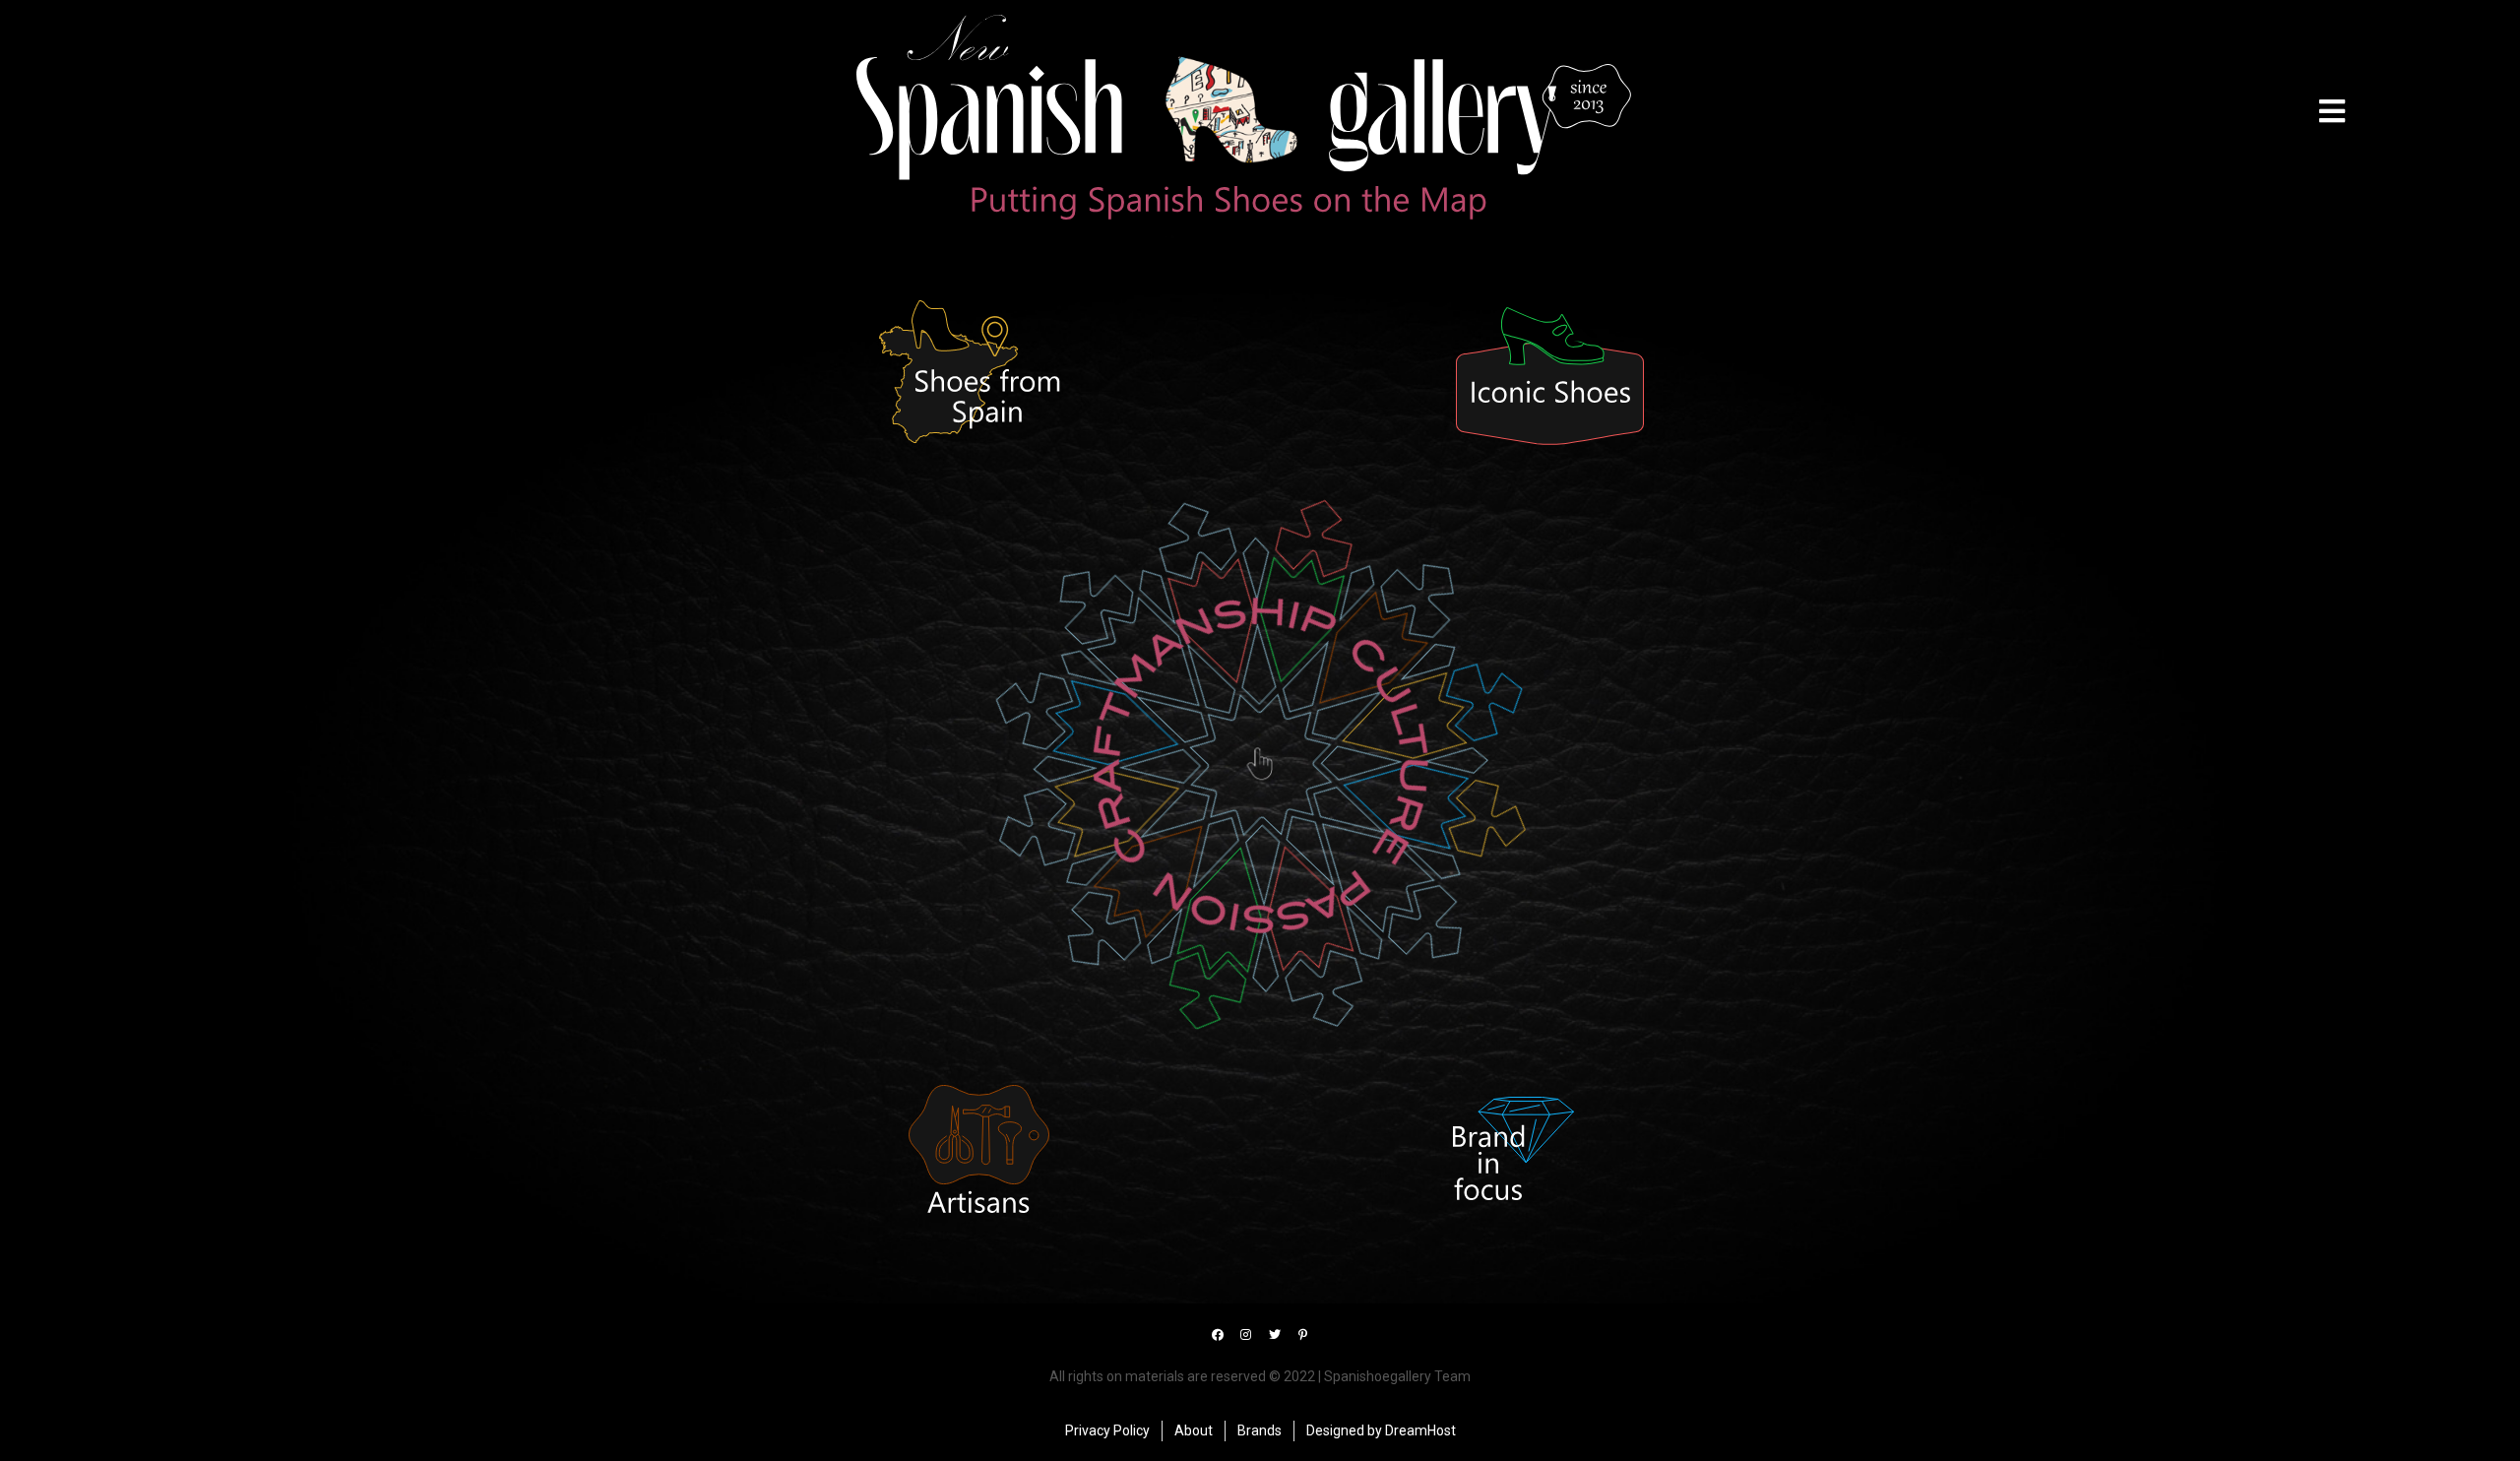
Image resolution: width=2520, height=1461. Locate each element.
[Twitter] (1275, 1335)
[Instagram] (1246, 1335)
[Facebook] (1218, 1335)
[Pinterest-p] (1303, 1335)
